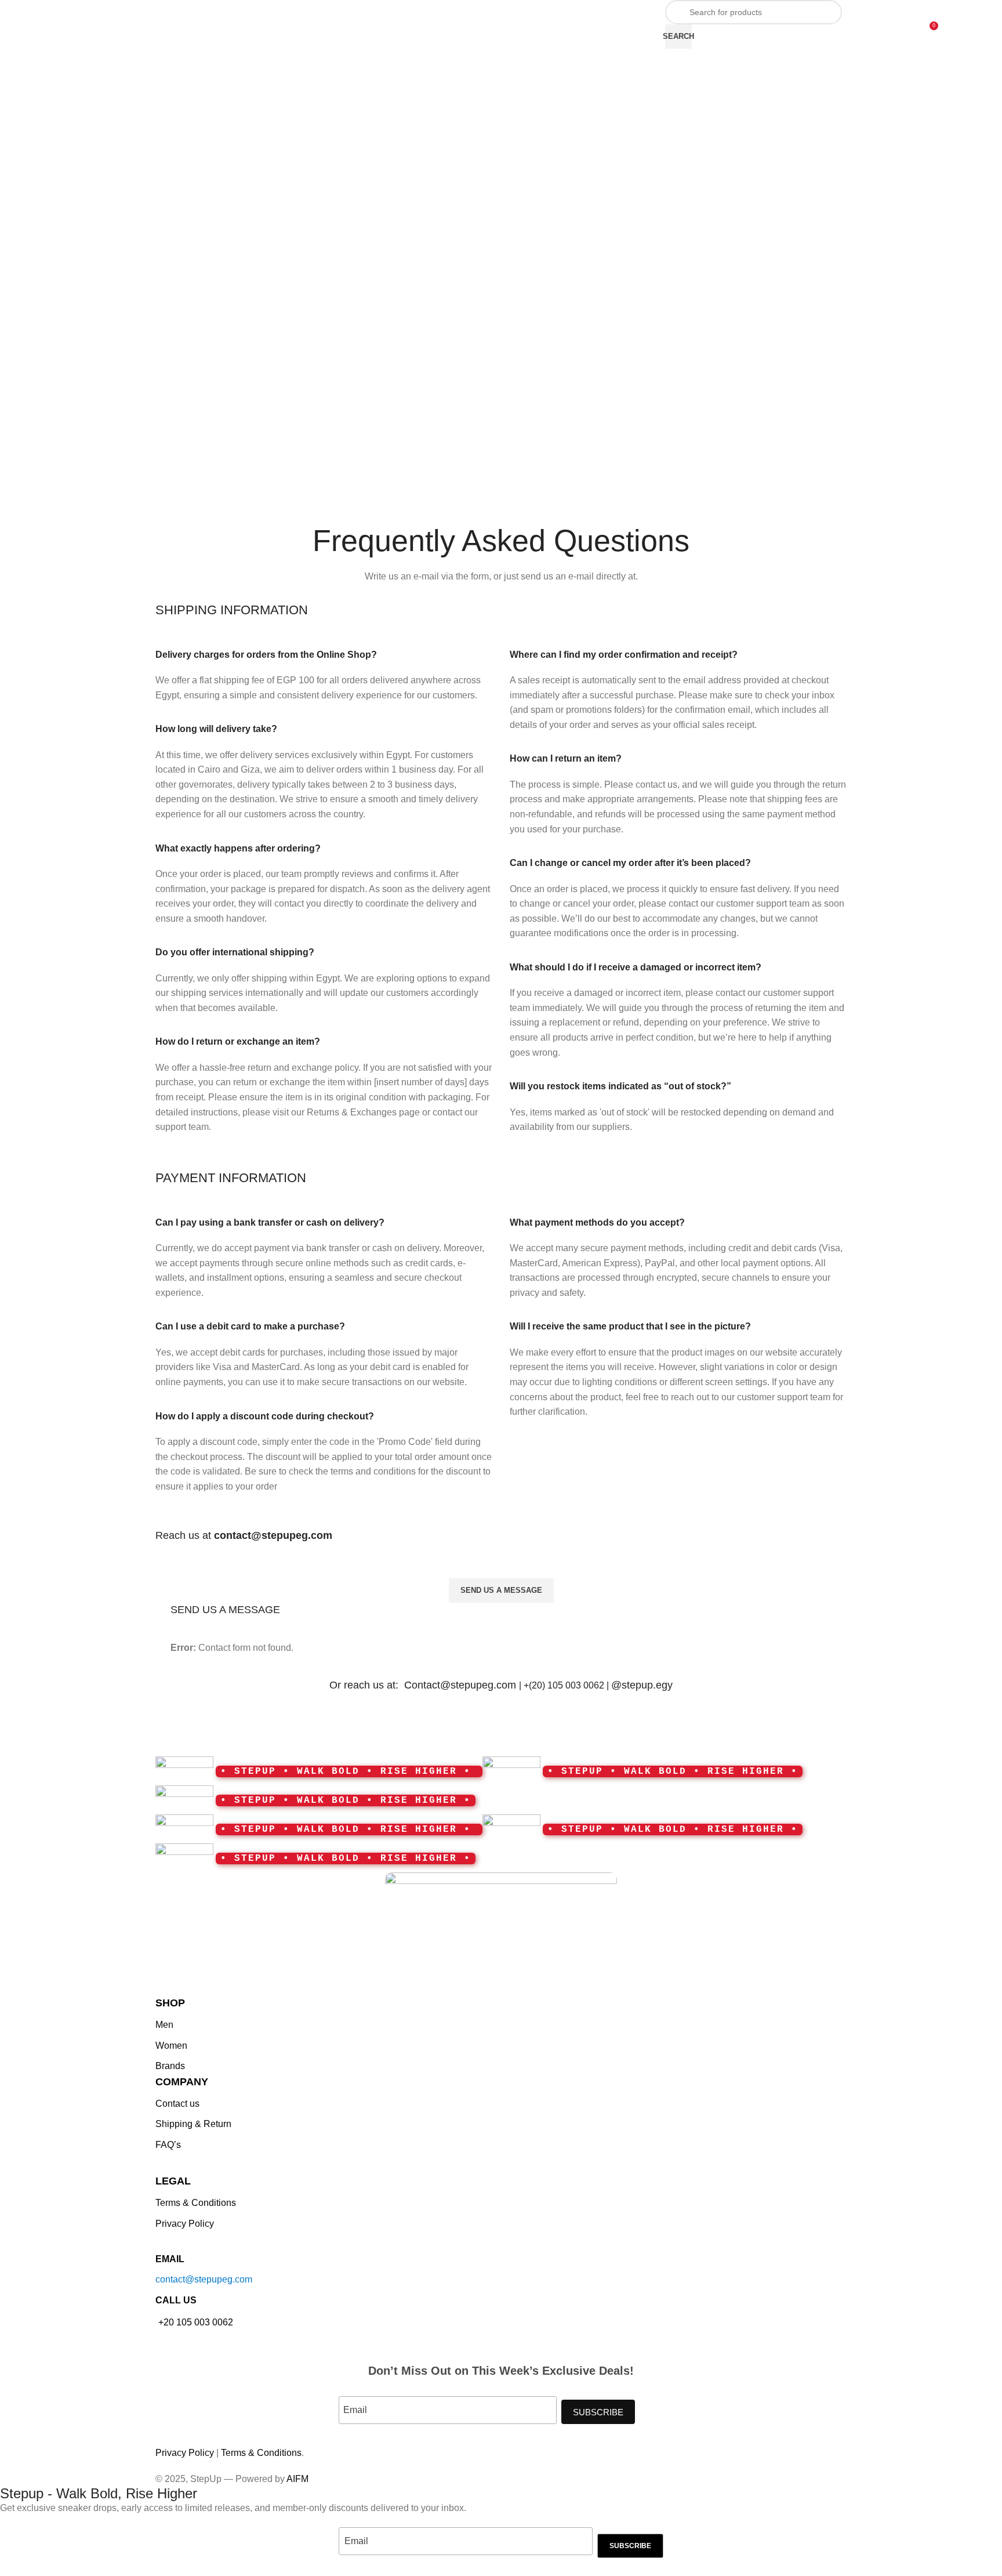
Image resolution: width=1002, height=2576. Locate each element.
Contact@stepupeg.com (462, 1685)
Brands (170, 2066)
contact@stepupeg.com (204, 2279)
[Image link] (501, 1933)
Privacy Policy (185, 2224)
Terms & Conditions (196, 2203)
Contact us (177, 2104)
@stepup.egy (642, 1685)
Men (164, 2025)
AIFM (297, 2479)
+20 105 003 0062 (196, 2322)
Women (171, 2046)
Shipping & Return (193, 2124)
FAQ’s (168, 2145)
